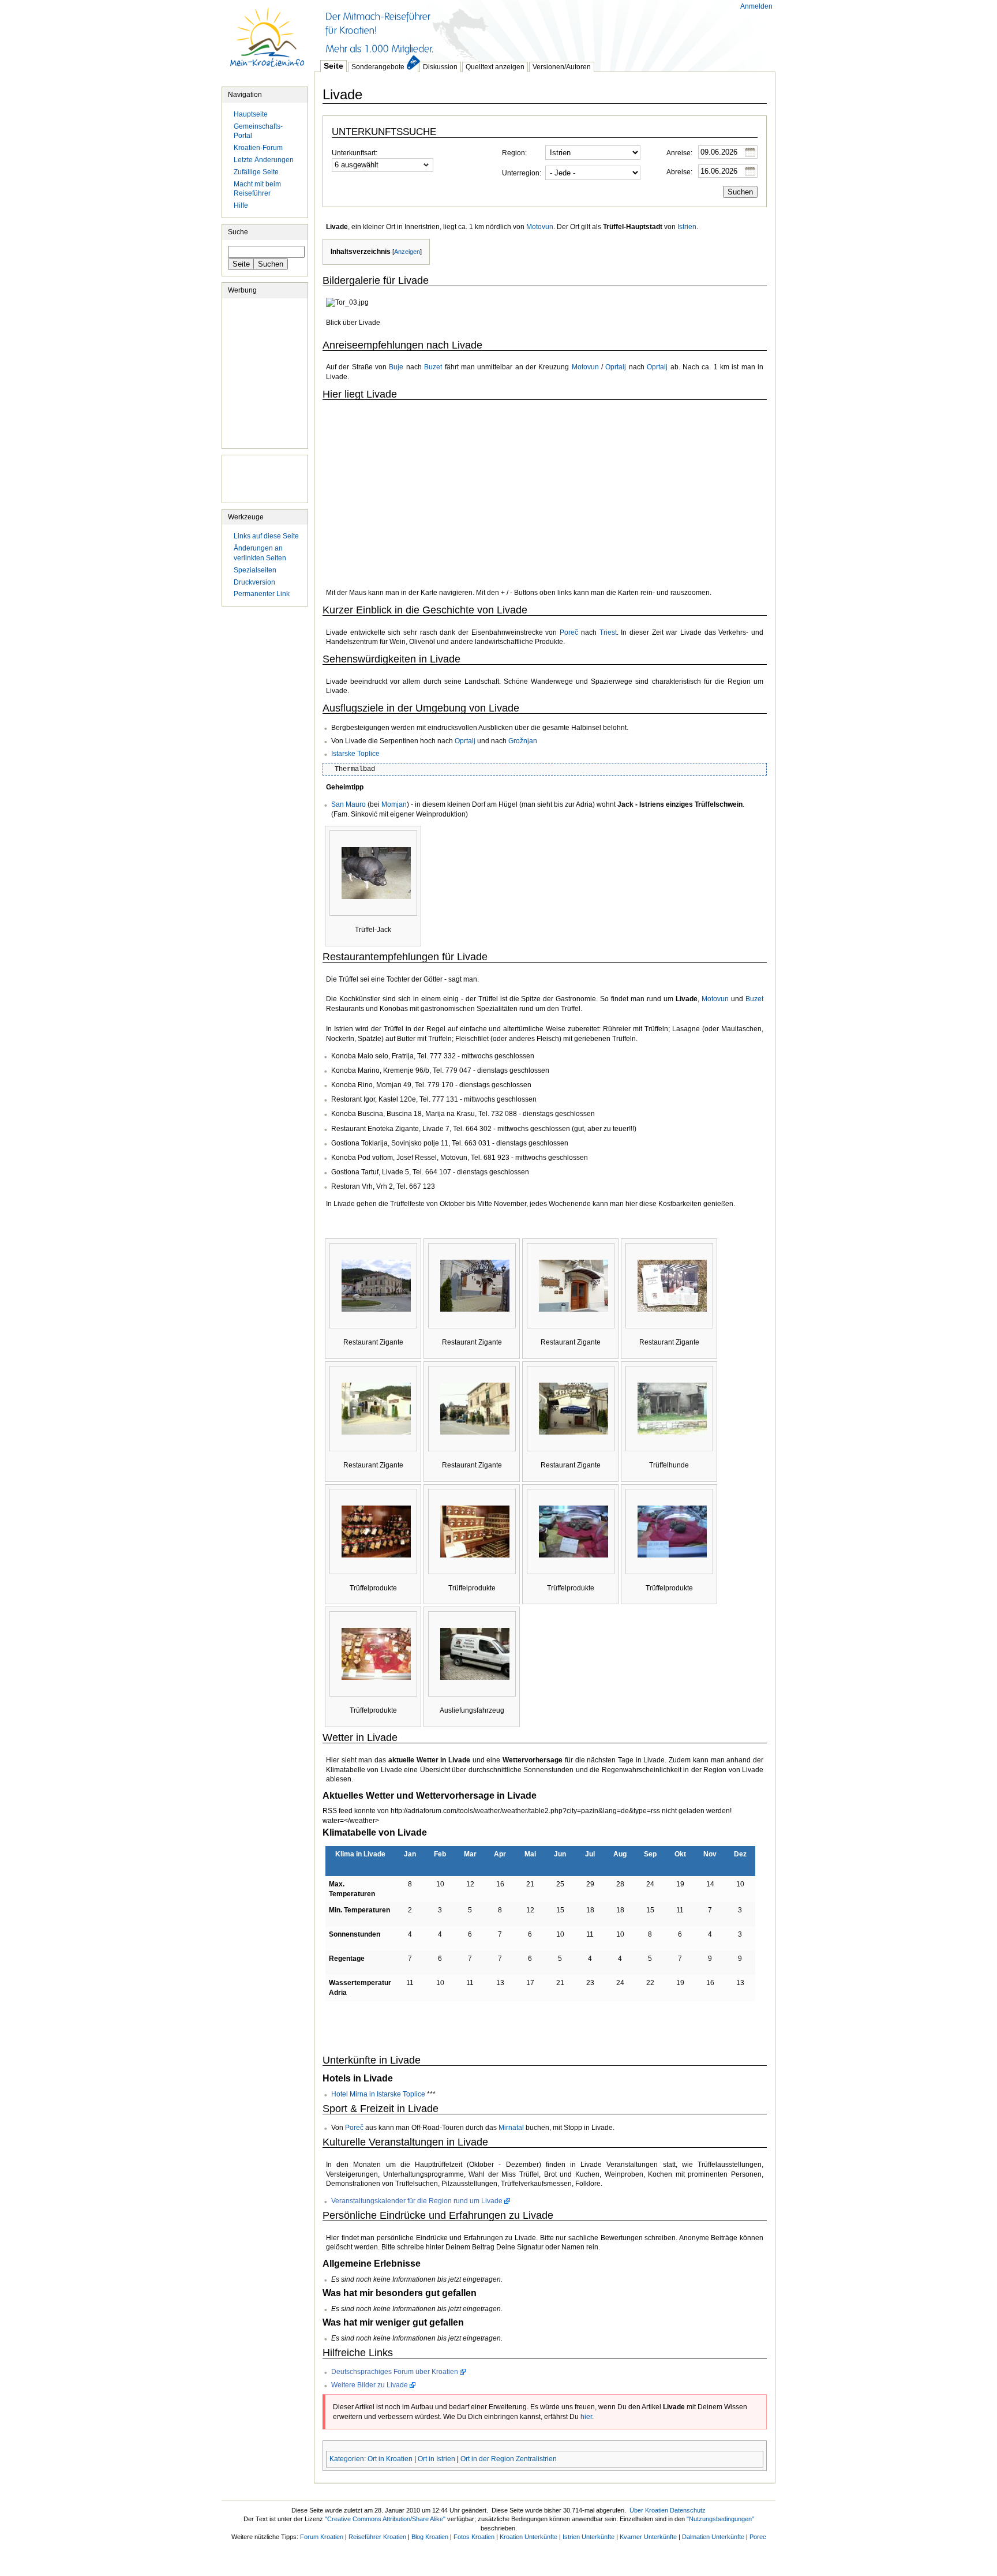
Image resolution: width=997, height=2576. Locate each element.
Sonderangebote (378, 67)
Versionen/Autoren (562, 67)
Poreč (569, 632)
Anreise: (679, 153)
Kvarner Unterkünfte (648, 2537)
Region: (514, 153)
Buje (396, 367)
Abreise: (679, 172)
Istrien (687, 227)
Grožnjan (523, 741)
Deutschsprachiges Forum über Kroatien (395, 2372)
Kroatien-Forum (258, 148)
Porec (758, 2537)
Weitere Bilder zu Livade (370, 2385)
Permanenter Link (262, 594)
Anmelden (756, 6)
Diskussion (440, 67)
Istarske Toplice (355, 754)
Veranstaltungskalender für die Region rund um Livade (417, 2201)
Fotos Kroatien (474, 2537)
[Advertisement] (524, 29)
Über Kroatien (649, 2510)
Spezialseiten (255, 570)
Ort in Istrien (436, 2459)
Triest (608, 632)
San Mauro (348, 804)
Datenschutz (688, 2510)
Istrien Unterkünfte (589, 2537)
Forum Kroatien (322, 2537)
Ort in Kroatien (390, 2459)
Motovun (540, 227)
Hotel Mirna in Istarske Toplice (378, 2094)
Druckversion (254, 582)
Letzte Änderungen (264, 160)
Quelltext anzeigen (495, 67)
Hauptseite (268, 43)
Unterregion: (522, 173)
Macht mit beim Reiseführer (257, 189)
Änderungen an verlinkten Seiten (260, 553)
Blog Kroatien (430, 2537)
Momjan (394, 804)
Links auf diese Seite (266, 536)
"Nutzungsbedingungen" (720, 2519)
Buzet (433, 367)
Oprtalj (616, 367)
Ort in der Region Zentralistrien (509, 2459)
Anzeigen (407, 252)
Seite (333, 66)
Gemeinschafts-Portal (258, 131)
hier (586, 2417)
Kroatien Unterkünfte (529, 2537)
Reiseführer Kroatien (377, 2537)
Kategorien (347, 2459)
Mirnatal (511, 2128)
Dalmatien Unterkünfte (713, 2537)
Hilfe (241, 205)
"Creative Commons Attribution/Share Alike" (385, 2519)
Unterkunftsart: (355, 153)
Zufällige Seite (256, 172)
